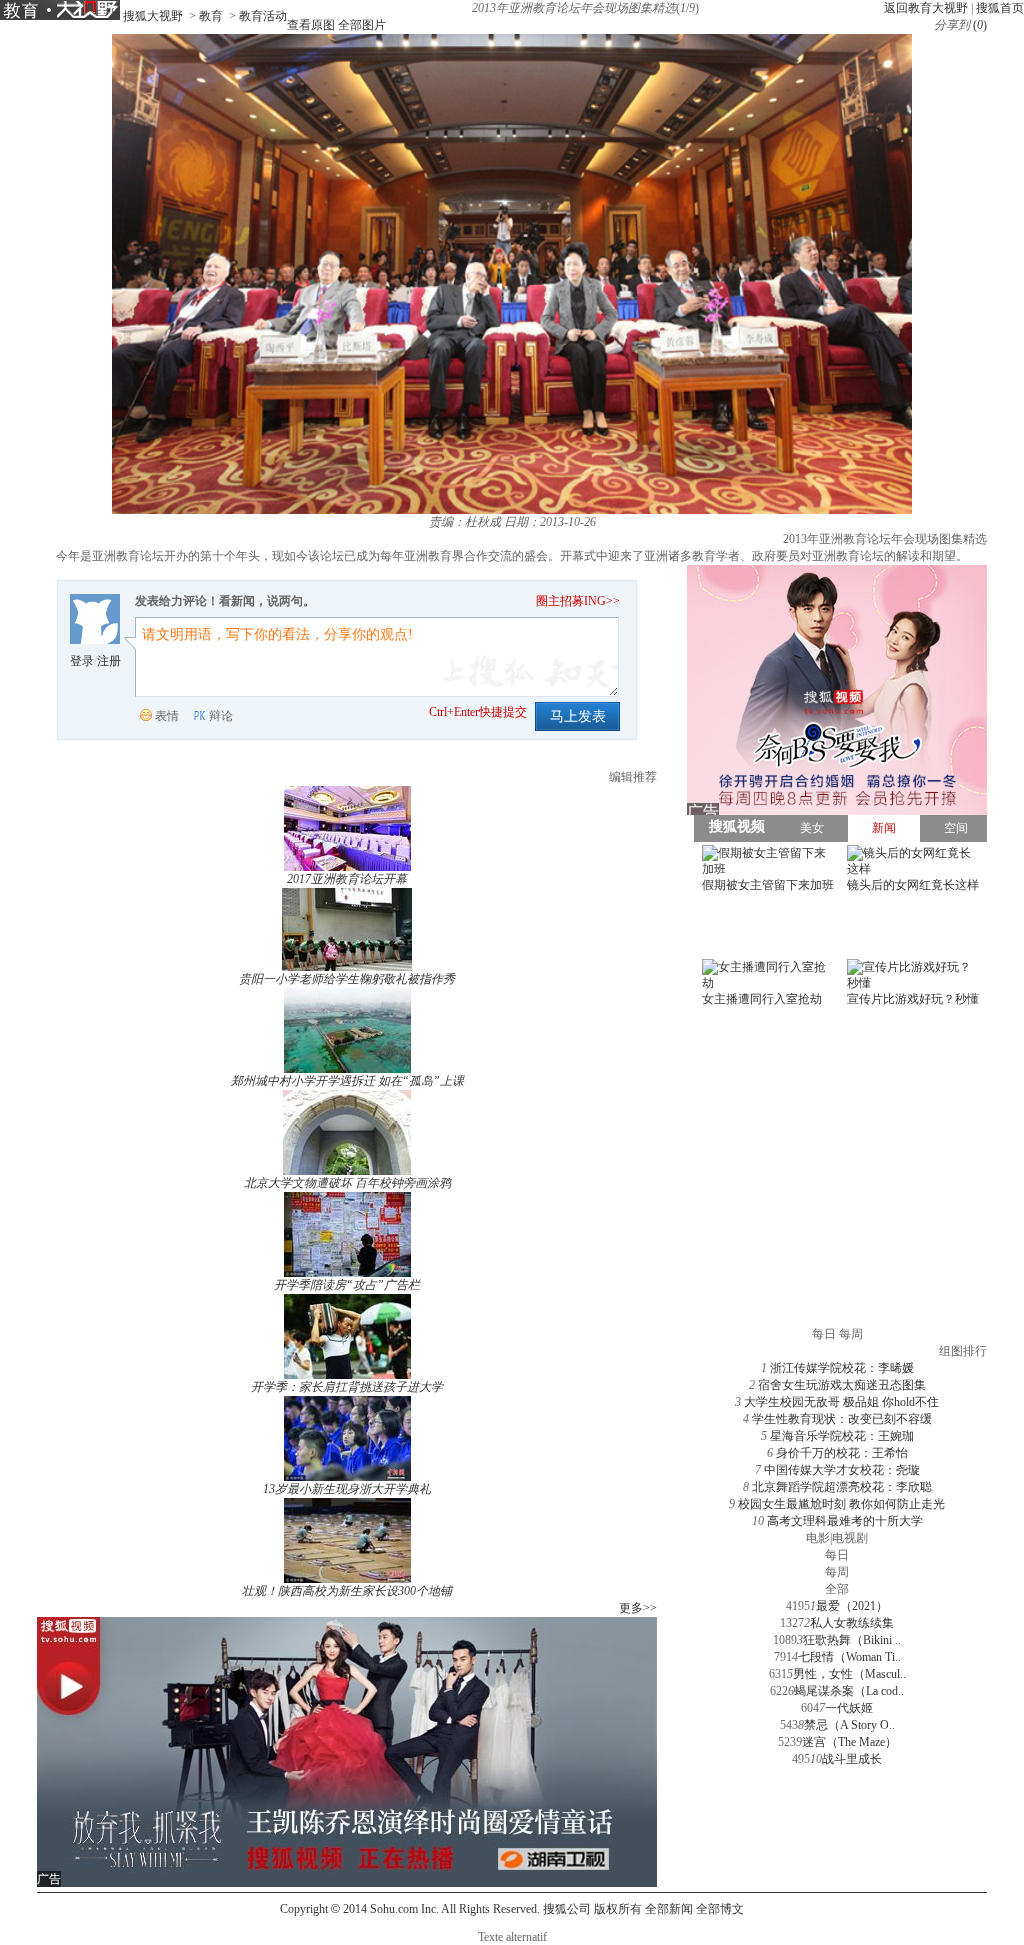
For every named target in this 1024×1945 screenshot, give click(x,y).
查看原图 (311, 25)
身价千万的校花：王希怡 (842, 1453)
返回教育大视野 (926, 8)
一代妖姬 (849, 1708)
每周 (837, 1572)
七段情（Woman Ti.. (849, 1657)
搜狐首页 (1000, 8)
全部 (837, 1589)
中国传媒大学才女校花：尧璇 (842, 1470)
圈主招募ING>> (578, 601)
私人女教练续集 (852, 1623)
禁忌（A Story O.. (849, 1725)
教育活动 (263, 16)
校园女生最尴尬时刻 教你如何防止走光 (841, 1504)
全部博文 (720, 1909)
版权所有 (618, 1909)
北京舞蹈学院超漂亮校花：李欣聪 (842, 1487)
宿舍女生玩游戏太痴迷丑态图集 (842, 1385)
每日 (837, 1555)
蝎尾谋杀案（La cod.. (849, 1691)
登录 (82, 661)
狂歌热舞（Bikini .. (852, 1640)
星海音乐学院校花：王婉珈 (842, 1436)
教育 (211, 16)
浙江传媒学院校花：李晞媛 (842, 1368)
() (980, 25)
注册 (109, 661)
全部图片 (362, 25)
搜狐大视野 (153, 16)
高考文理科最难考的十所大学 (845, 1521)
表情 (167, 716)
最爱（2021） (852, 1606)
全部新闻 (669, 1909)
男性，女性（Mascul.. (849, 1674)
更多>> (638, 1608)
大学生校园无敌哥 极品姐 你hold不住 (841, 1402)
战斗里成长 (852, 1759)
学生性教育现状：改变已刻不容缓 (842, 1419)
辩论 (221, 716)
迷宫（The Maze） (849, 1742)
